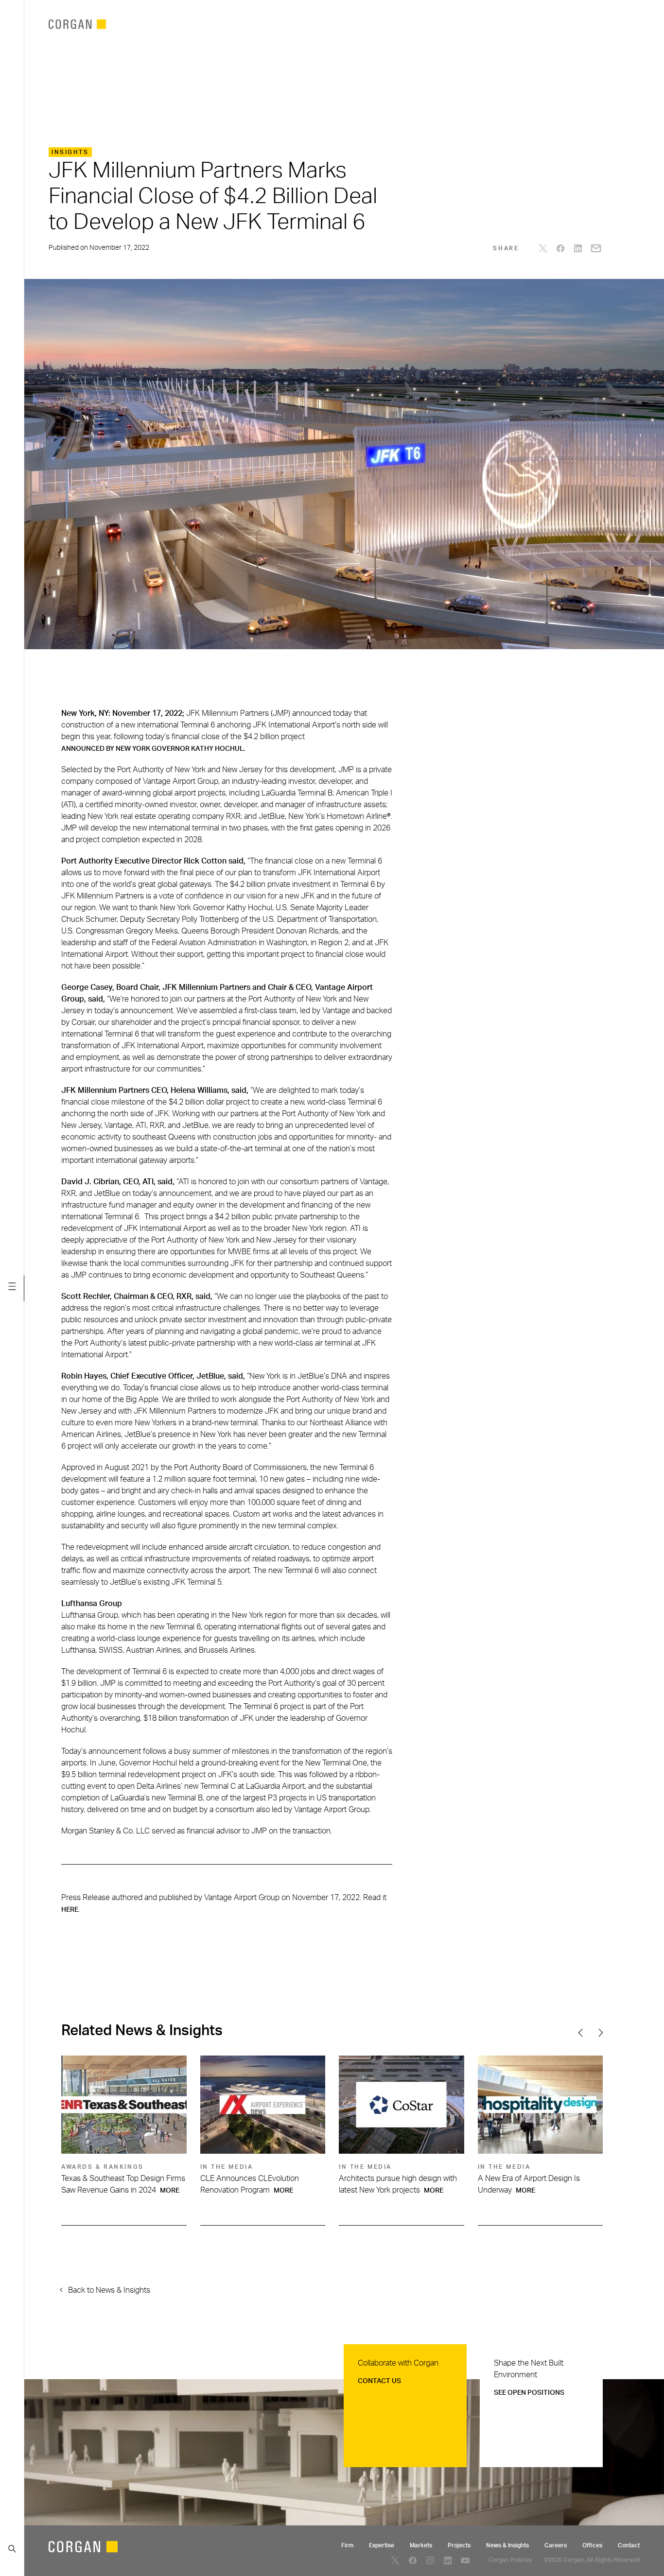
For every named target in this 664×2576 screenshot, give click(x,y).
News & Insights (507, 2545)
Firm (347, 2545)
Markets (421, 2545)
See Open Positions (529, 2393)
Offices (592, 2545)
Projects (459, 2545)
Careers (556, 2545)
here (70, 1910)
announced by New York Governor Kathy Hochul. (153, 749)
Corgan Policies (510, 2560)
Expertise (382, 2545)
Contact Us (379, 2381)
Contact (629, 2545)
